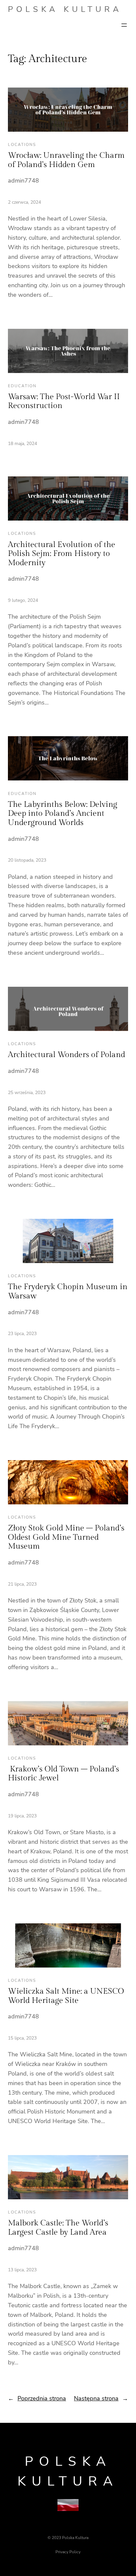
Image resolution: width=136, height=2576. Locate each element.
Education (22, 386)
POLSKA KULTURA (65, 9)
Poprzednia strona (37, 2398)
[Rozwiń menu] (124, 25)
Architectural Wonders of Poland (67, 1055)
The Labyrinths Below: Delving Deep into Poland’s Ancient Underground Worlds (63, 814)
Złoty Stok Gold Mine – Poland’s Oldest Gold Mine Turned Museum (66, 1537)
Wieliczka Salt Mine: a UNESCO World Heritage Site (66, 1996)
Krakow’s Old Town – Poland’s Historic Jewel (64, 1774)
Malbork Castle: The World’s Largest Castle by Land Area (58, 2228)
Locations (22, 145)
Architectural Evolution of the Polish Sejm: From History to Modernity (62, 554)
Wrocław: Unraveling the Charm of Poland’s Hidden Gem (66, 160)
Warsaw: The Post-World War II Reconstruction (64, 401)
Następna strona (101, 2398)
